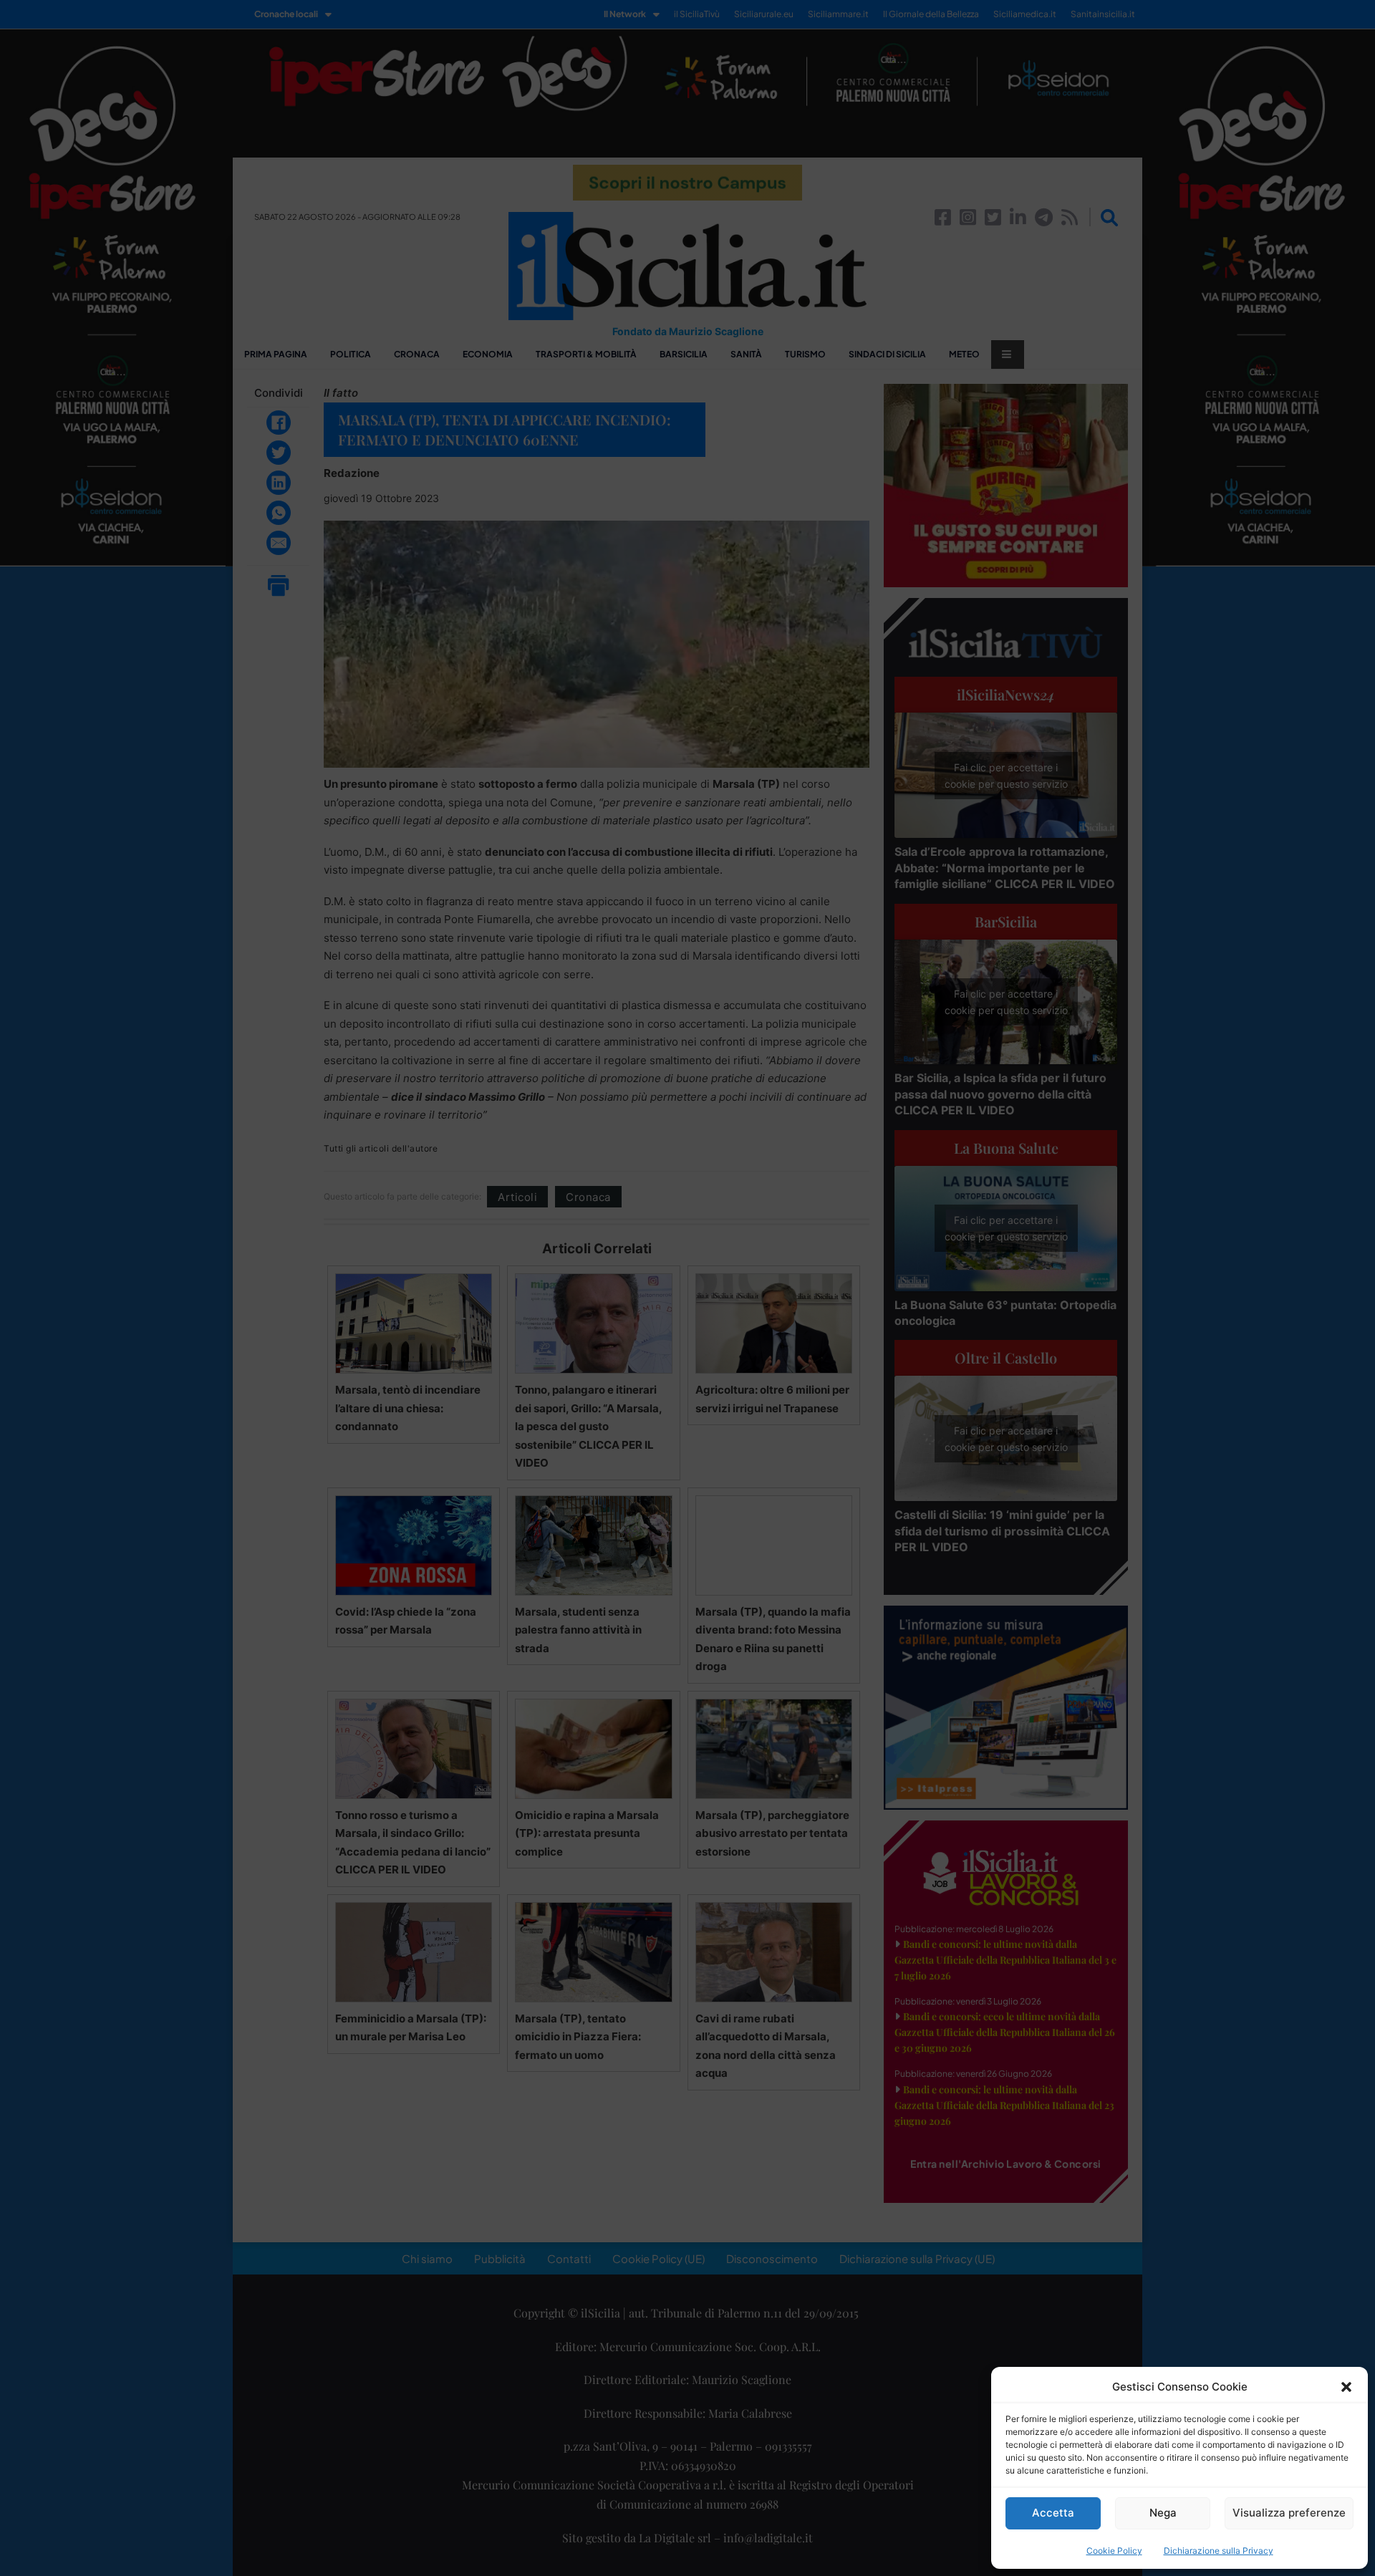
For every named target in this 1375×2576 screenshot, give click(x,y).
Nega (1163, 2513)
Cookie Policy (1114, 2551)
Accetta (1053, 2513)
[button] (1346, 2387)
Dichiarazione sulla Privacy (1219, 2551)
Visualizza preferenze (1289, 2513)
